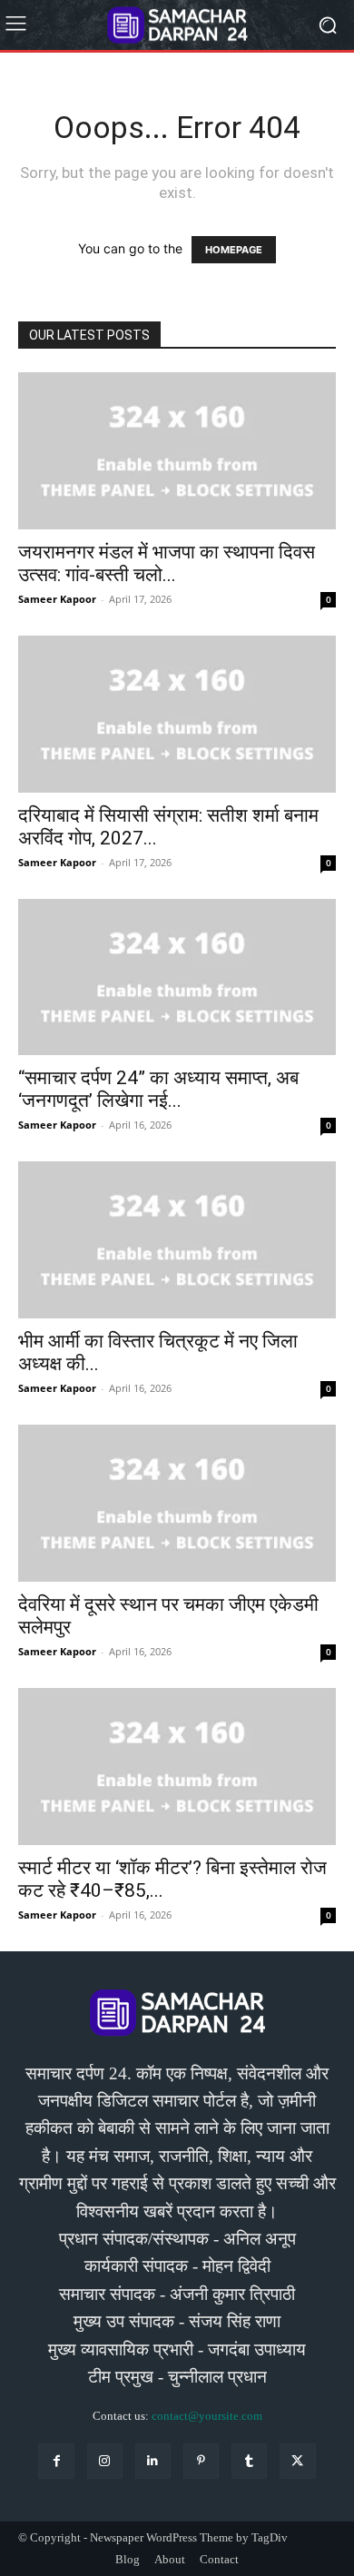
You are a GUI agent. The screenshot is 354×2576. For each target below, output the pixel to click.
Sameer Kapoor (57, 599)
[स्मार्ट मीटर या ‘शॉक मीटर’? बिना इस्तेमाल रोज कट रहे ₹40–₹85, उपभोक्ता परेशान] (177, 1767)
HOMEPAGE (234, 250)
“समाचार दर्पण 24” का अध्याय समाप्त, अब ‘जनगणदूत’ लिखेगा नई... (158, 1089)
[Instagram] (105, 2461)
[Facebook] (56, 2461)
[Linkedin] (153, 2461)
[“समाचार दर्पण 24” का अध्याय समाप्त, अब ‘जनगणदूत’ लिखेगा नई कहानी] (177, 977)
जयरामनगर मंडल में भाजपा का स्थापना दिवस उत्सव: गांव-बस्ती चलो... (167, 563)
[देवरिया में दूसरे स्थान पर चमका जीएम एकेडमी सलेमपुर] (177, 1503)
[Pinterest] (201, 2461)
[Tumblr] (249, 2461)
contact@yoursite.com (207, 2416)
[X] (297, 2461)
